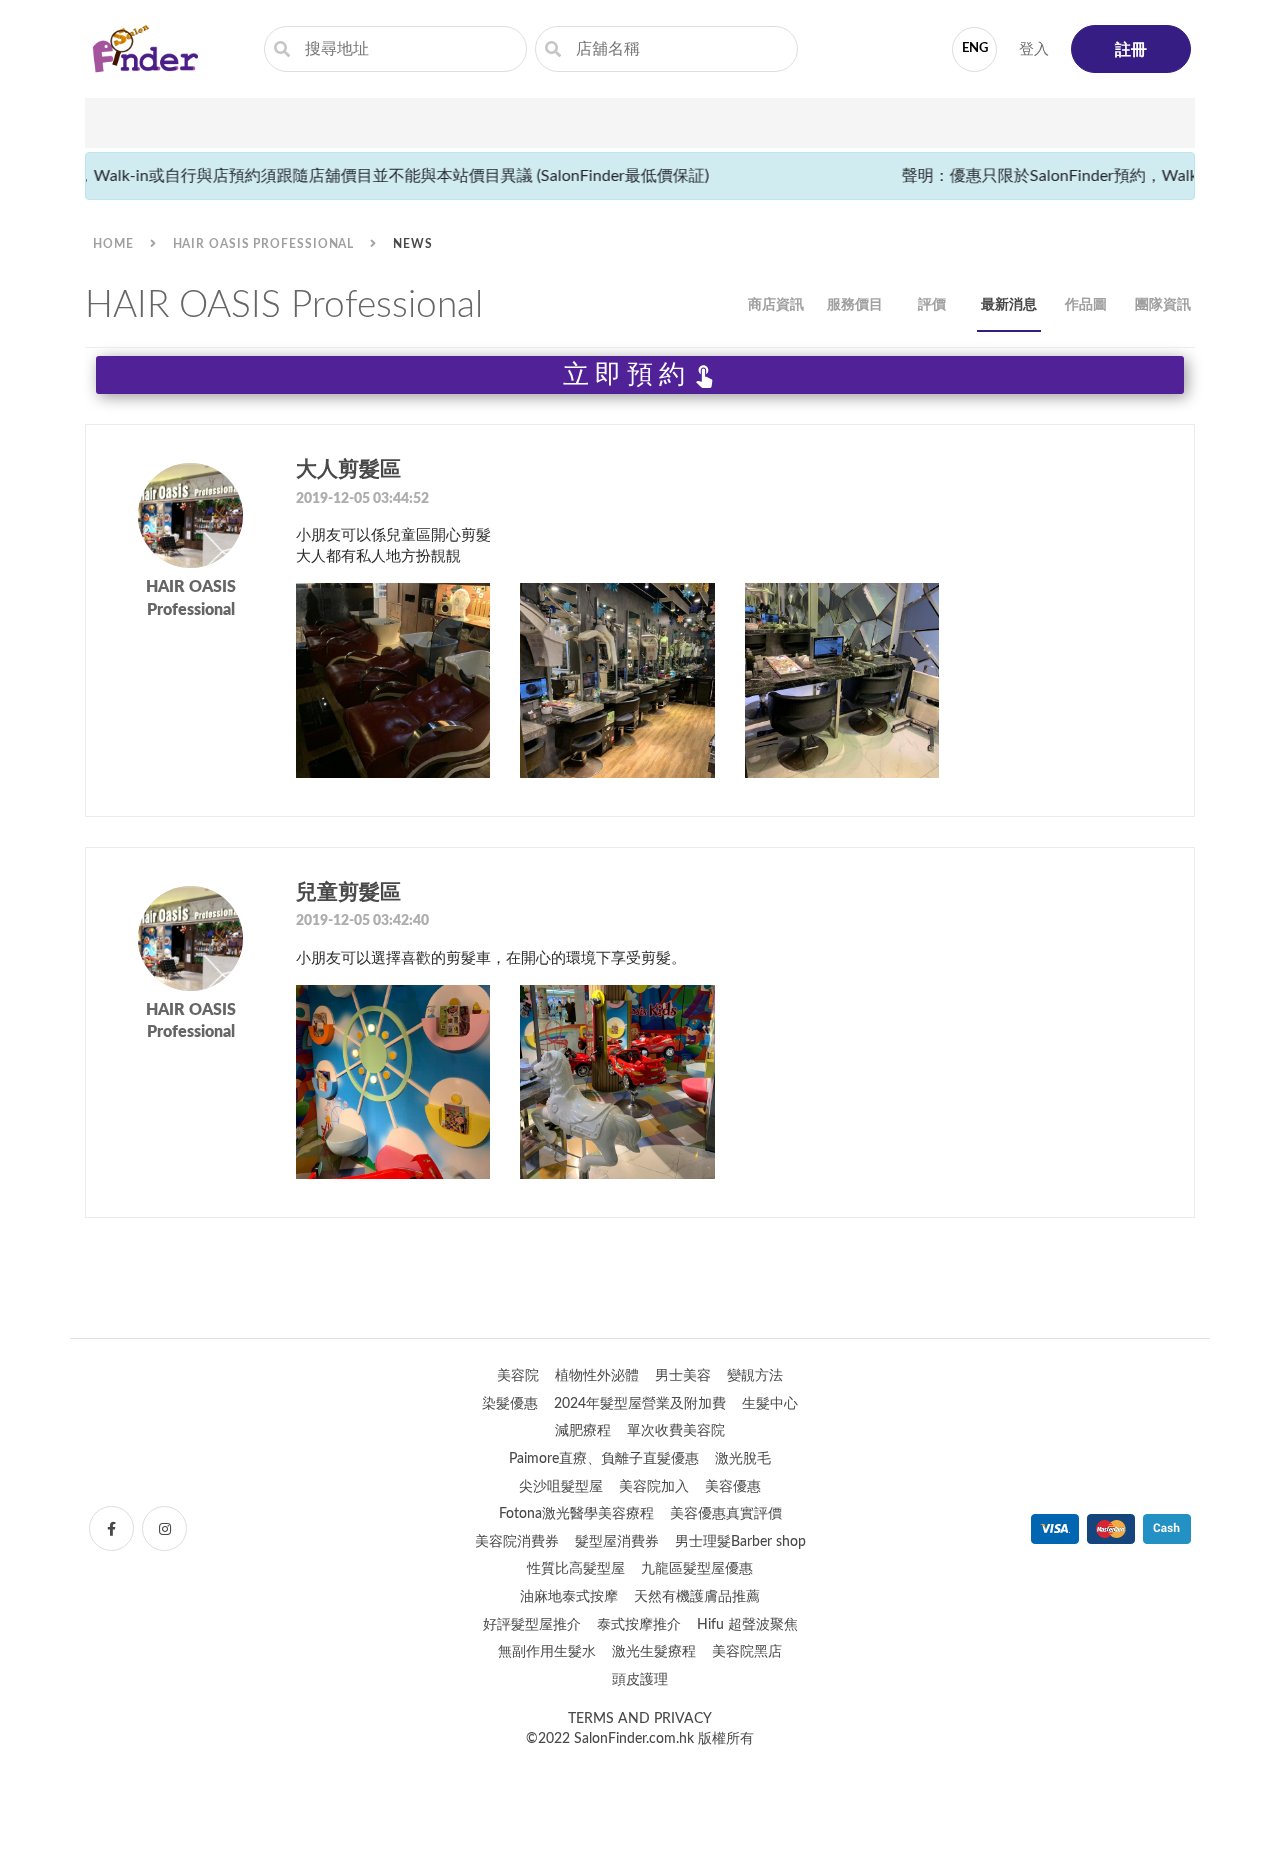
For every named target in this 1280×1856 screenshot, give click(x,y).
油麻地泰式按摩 (569, 1597)
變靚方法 (755, 1376)
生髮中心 (770, 1404)
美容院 (518, 1376)
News (413, 244)
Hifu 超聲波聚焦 (747, 1625)
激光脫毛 (743, 1459)
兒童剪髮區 (348, 892)
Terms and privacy (640, 1719)
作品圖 (1086, 305)
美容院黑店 (747, 1652)
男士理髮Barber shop (740, 1542)
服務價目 (855, 305)
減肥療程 (583, 1431)
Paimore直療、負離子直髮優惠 (604, 1459)
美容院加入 (654, 1487)
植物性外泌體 (597, 1376)
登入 (1034, 49)
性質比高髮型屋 (576, 1569)
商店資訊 (776, 305)
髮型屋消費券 (617, 1542)
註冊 (1131, 50)
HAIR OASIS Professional (264, 244)
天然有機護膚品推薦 (697, 1597)
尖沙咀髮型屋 (561, 1487)
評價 (932, 305)
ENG (975, 48)
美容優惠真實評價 (726, 1514)
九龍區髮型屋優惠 (697, 1569)
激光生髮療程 (654, 1652)
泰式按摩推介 (639, 1625)
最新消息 (1009, 305)
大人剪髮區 (348, 469)
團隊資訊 (1163, 305)
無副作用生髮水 (547, 1652)
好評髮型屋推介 (532, 1625)
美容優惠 (733, 1487)
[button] (640, 620)
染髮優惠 (510, 1404)
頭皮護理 (640, 1680)
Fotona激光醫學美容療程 (576, 1514)
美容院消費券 (517, 1542)
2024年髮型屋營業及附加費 (640, 1404)
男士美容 (683, 1376)
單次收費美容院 (676, 1431)
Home (113, 244)
